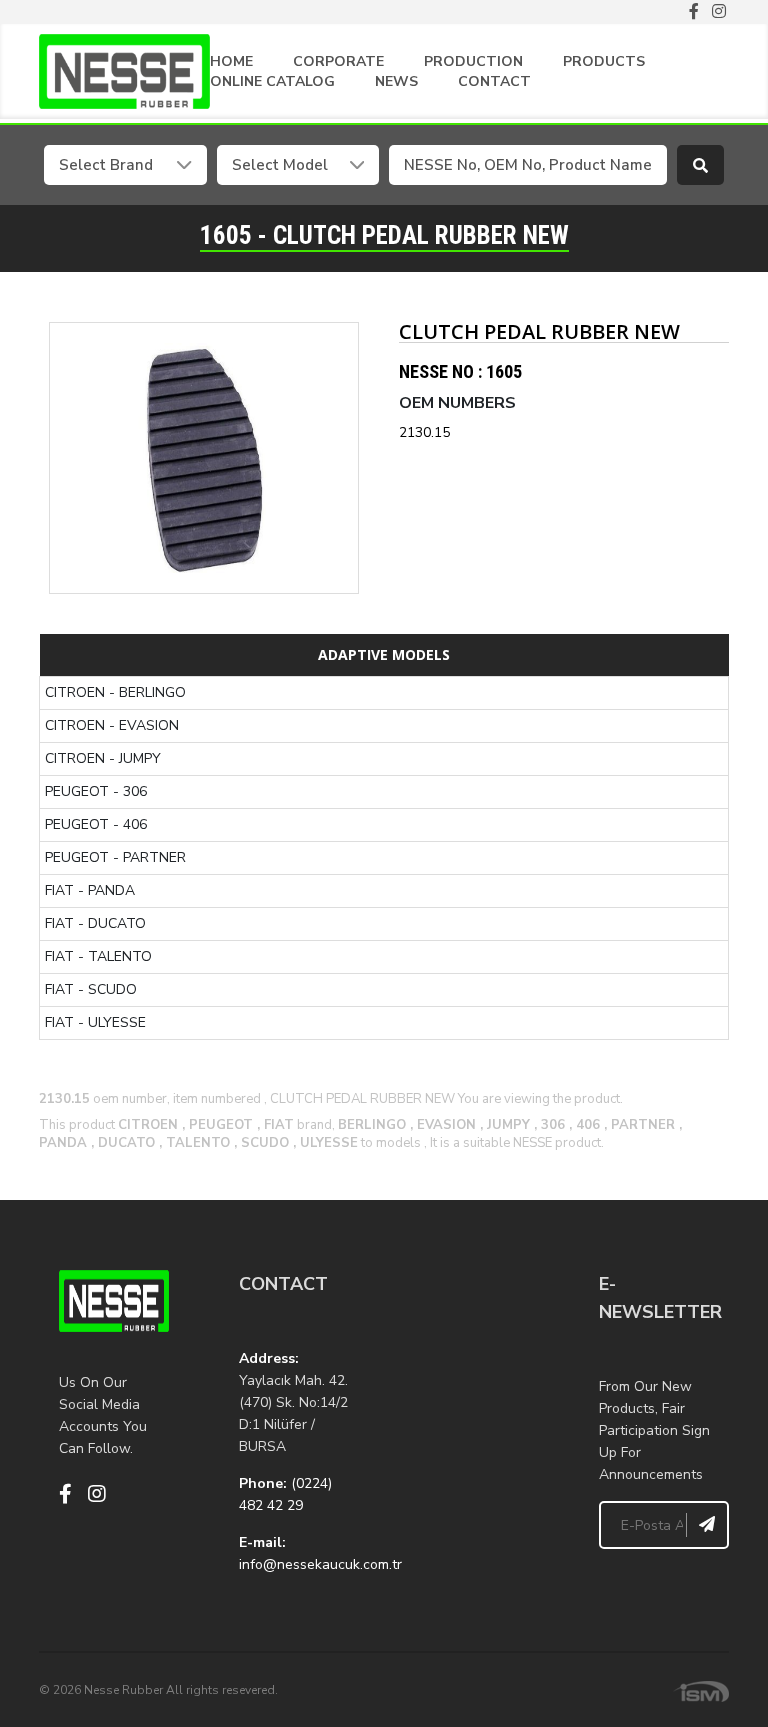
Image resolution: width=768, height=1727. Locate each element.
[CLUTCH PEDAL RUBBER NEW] (204, 458)
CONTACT (494, 81)
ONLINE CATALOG (272, 81)
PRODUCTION (473, 61)
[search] (701, 165)
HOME (231, 61)
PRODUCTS (604, 61)
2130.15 (424, 432)
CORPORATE (338, 61)
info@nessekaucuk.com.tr (320, 1564)
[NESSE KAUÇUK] (474, 1370)
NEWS (396, 81)
